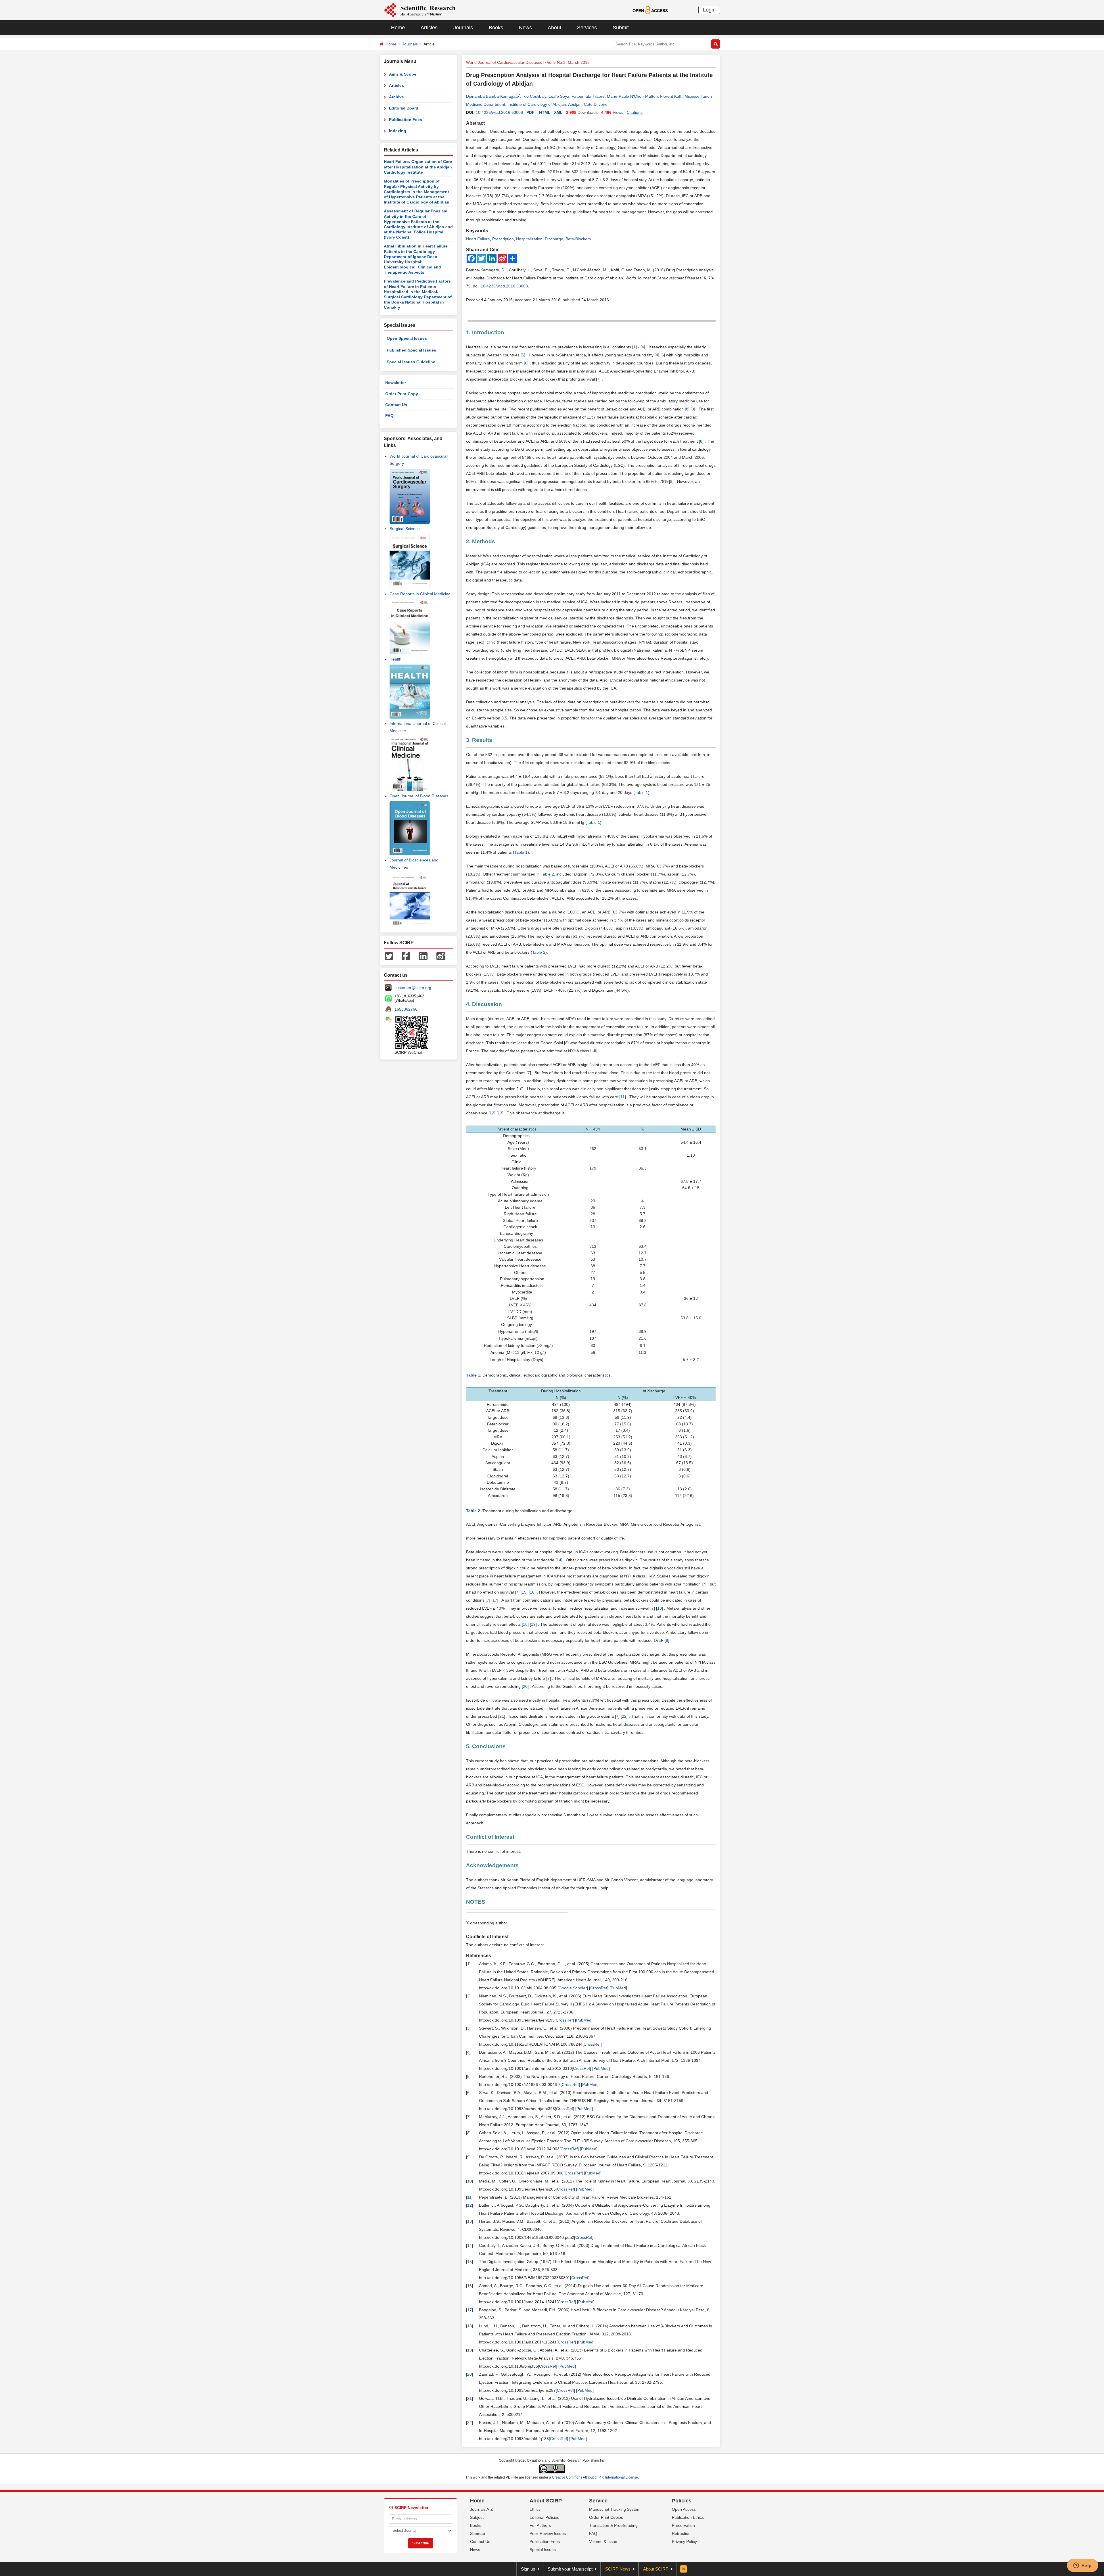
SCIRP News (618, 2569)
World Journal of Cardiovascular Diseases (504, 62)
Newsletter (396, 383)
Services (587, 28)
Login (709, 10)
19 (533, 1624)
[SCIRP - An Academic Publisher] (420, 10)
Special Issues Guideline (411, 362)
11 (623, 1097)
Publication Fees (406, 120)
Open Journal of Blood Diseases (419, 796)
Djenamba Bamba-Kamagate (492, 96)
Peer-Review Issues (548, 2533)
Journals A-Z (482, 2509)
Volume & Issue (603, 2542)
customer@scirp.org (413, 988)
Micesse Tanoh (698, 96)
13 (500, 1113)
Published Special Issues (411, 350)
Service (598, 2501)
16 (532, 1592)
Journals (463, 28)
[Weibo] (441, 955)
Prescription (503, 239)
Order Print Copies (606, 2517)
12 (492, 1113)
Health (395, 659)
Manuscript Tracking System (615, 2509)
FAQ (389, 416)
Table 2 (547, 874)
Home (398, 28)
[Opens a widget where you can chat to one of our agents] (1082, 2566)
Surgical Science (405, 529)
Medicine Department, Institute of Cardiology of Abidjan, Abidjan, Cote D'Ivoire (537, 104)
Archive (396, 97)
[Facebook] (406, 955)
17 (495, 1600)
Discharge (554, 239)
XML (558, 112)
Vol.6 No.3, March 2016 (568, 62)
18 (660, 1608)
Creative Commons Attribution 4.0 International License (595, 2477)
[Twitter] (389, 955)
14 (559, 1560)
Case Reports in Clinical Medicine (420, 594)
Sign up (528, 2569)
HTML (545, 112)
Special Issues (543, 2550)
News (525, 28)
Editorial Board (404, 108)
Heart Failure (478, 239)
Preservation (683, 2525)
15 (524, 1592)
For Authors (540, 2525)
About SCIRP (546, 2501)
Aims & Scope (403, 74)
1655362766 (406, 1009)
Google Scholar (573, 1988)
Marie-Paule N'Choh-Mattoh (632, 96)
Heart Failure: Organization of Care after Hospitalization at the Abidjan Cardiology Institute (418, 167)
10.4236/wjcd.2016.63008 (499, 112)
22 (624, 1716)
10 (520, 1089)
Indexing (398, 131)
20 (525, 1686)
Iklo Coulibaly (534, 96)
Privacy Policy (684, 2542)
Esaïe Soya (559, 96)
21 (502, 1716)
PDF (530, 112)
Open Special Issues (407, 338)
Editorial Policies (544, 2517)
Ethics (535, 2509)
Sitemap (478, 2533)
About (554, 28)
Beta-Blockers (578, 239)
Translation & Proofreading (613, 2525)
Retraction (681, 2533)
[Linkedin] (423, 955)
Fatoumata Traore (588, 96)
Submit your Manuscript (570, 2569)
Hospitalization (529, 239)
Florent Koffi (671, 96)
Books (496, 28)
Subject (477, 2517)
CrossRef (599, 1988)
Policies (682, 2501)
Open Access (684, 2509)
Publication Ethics (688, 2517)
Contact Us (396, 405)
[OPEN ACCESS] (650, 10)
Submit (621, 28)
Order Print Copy (402, 394)
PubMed (618, 1988)
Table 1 (641, 792)
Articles (429, 28)
